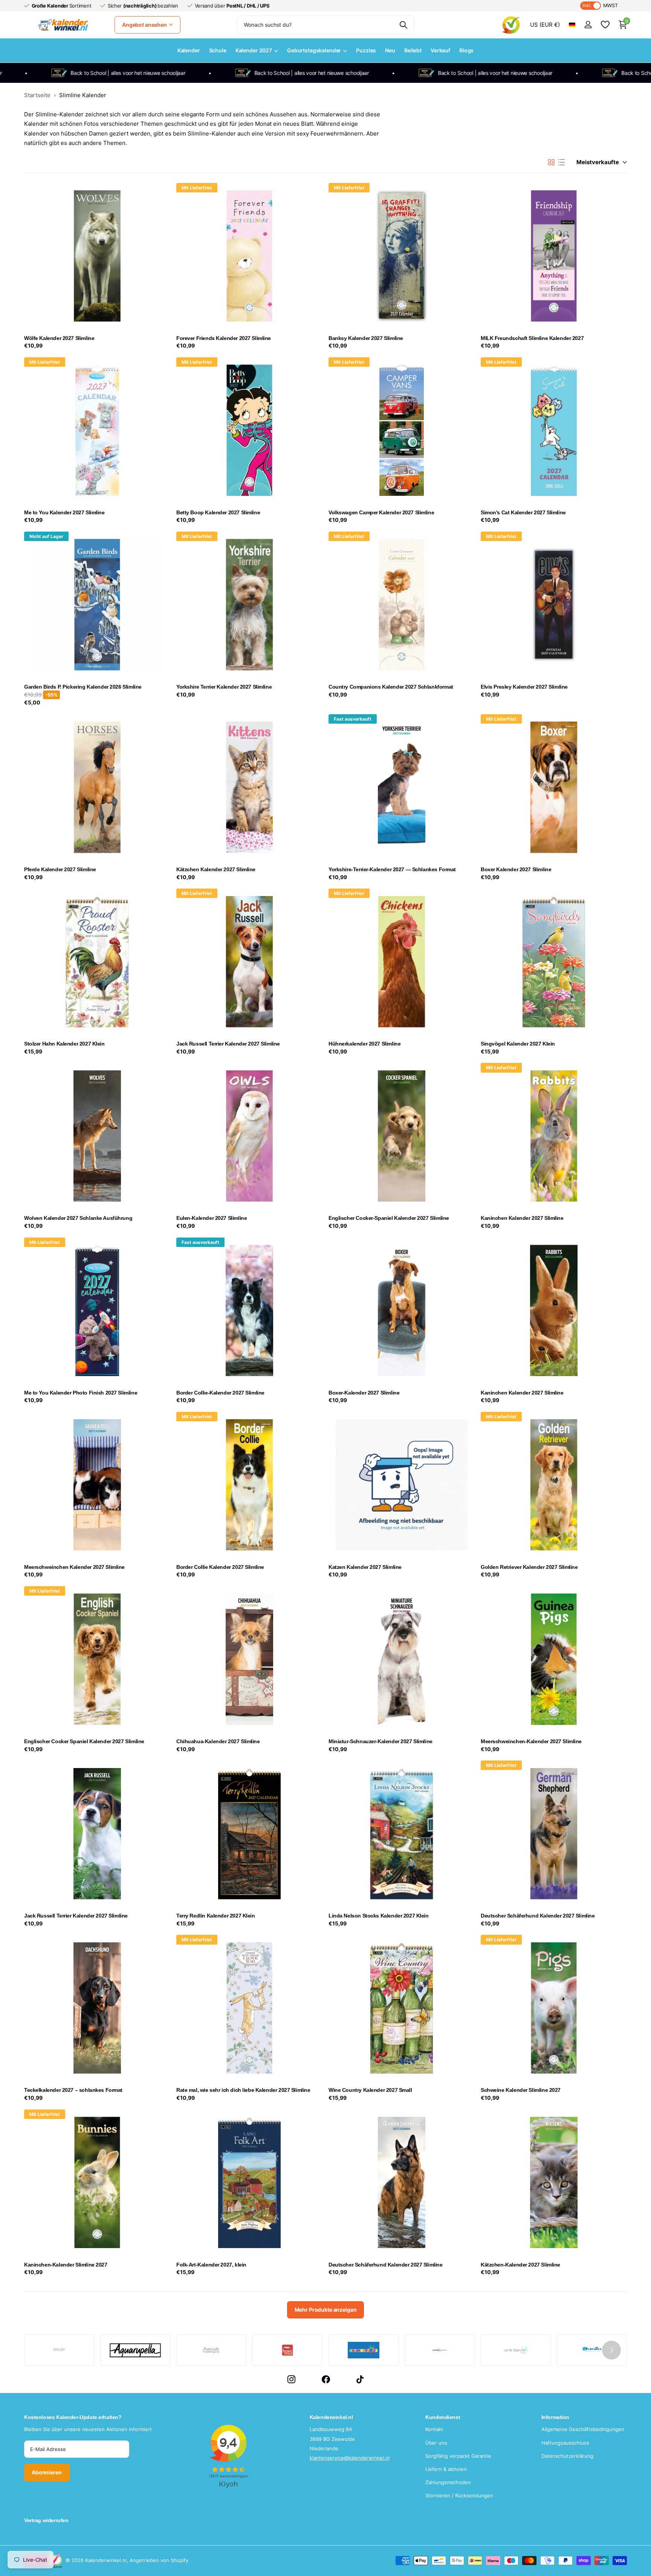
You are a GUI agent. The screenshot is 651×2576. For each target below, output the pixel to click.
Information (555, 2417)
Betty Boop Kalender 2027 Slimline (218, 512)
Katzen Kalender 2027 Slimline (365, 1567)
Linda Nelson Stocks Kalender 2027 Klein (379, 1916)
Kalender (189, 50)
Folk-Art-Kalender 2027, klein (211, 2265)
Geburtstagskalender (314, 50)
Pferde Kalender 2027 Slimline (60, 869)
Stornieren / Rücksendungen (459, 2495)
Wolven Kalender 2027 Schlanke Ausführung (78, 1218)
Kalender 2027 (254, 50)
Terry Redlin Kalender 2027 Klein (216, 1916)
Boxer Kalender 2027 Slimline (516, 869)
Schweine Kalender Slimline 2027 (521, 2090)
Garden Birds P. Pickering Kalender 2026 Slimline (83, 687)
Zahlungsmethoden (448, 2482)
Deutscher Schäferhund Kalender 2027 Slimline (538, 1916)
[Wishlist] (605, 25)
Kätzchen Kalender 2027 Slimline (216, 869)
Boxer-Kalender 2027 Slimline (364, 1393)
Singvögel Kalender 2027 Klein (518, 1044)
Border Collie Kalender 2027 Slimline (220, 1567)
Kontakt (434, 2429)
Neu (390, 50)
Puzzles (366, 50)
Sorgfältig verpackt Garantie (458, 2456)
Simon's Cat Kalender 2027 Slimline (523, 512)
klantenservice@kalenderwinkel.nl (350, 2458)
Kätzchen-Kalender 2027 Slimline (520, 2265)
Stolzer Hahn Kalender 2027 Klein (64, 1044)
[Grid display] (551, 162)
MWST (600, 5)
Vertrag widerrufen (46, 2520)
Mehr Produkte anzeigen (326, 2310)
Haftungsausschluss (565, 2443)
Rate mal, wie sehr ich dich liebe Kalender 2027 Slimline (243, 2090)
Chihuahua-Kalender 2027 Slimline (218, 1741)
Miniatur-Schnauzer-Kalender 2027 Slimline (381, 1741)
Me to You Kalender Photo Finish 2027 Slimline (81, 1393)
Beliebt (413, 50)
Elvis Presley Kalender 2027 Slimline (524, 687)
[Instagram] (291, 2379)
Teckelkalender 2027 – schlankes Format (73, 2090)
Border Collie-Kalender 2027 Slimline (220, 1393)
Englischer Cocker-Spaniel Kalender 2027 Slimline (389, 1218)
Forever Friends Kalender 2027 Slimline (224, 338)
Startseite (37, 95)
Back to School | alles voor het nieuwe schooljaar (236, 73)
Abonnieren (47, 2472)
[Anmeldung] (588, 25)
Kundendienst (443, 2417)
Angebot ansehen (145, 25)
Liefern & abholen (446, 2469)
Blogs (466, 50)
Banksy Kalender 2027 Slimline (366, 338)
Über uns (436, 2443)
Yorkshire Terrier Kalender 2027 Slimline (224, 687)
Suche (403, 25)
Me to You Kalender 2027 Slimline (64, 512)
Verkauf (440, 50)
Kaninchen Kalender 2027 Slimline (522, 1218)
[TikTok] (360, 2379)
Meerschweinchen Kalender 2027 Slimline (74, 1567)
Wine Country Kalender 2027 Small (370, 2090)
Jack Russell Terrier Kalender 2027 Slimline (228, 1044)
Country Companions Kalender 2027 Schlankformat (391, 687)
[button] (611, 2350)
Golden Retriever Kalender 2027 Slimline (529, 1567)
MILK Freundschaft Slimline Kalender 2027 (532, 338)
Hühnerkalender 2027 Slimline (364, 1044)
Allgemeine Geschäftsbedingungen (583, 2429)
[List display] (562, 162)
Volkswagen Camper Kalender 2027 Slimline (381, 512)
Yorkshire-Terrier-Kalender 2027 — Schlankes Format (392, 869)
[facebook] (326, 2379)
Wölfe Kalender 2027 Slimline (59, 338)
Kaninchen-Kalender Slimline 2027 (66, 2265)
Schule (218, 50)
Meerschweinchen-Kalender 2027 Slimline (531, 1741)
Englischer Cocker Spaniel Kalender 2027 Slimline (84, 1741)
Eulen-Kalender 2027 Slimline (212, 1218)
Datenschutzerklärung (567, 2456)
